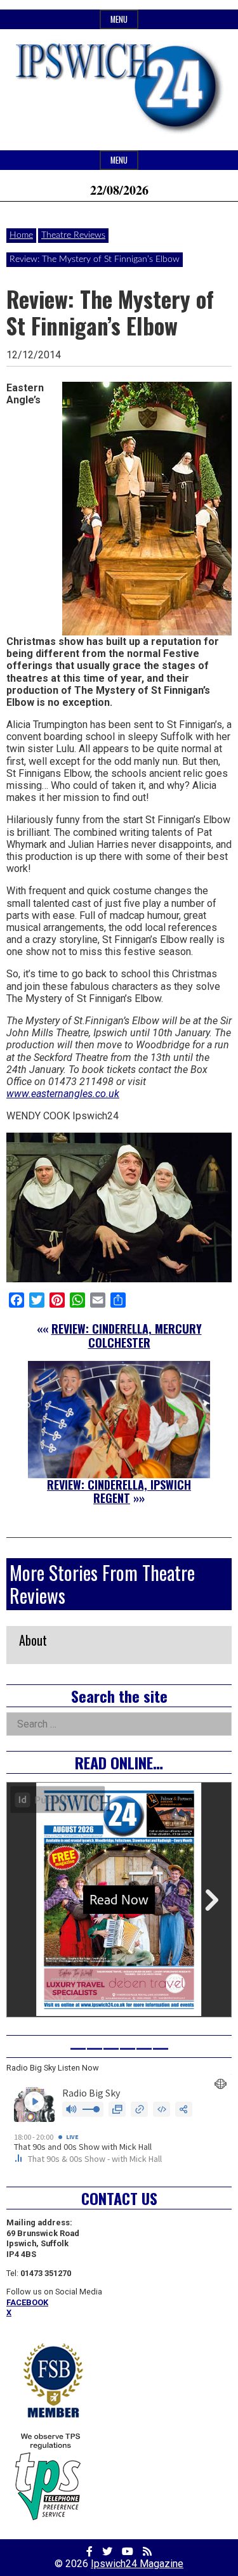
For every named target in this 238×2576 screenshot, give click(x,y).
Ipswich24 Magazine (137, 2564)
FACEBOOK (27, 2302)
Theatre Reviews (73, 235)
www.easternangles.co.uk (63, 1094)
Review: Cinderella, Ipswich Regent (119, 1492)
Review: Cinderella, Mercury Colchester (127, 1336)
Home (21, 235)
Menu (119, 19)
